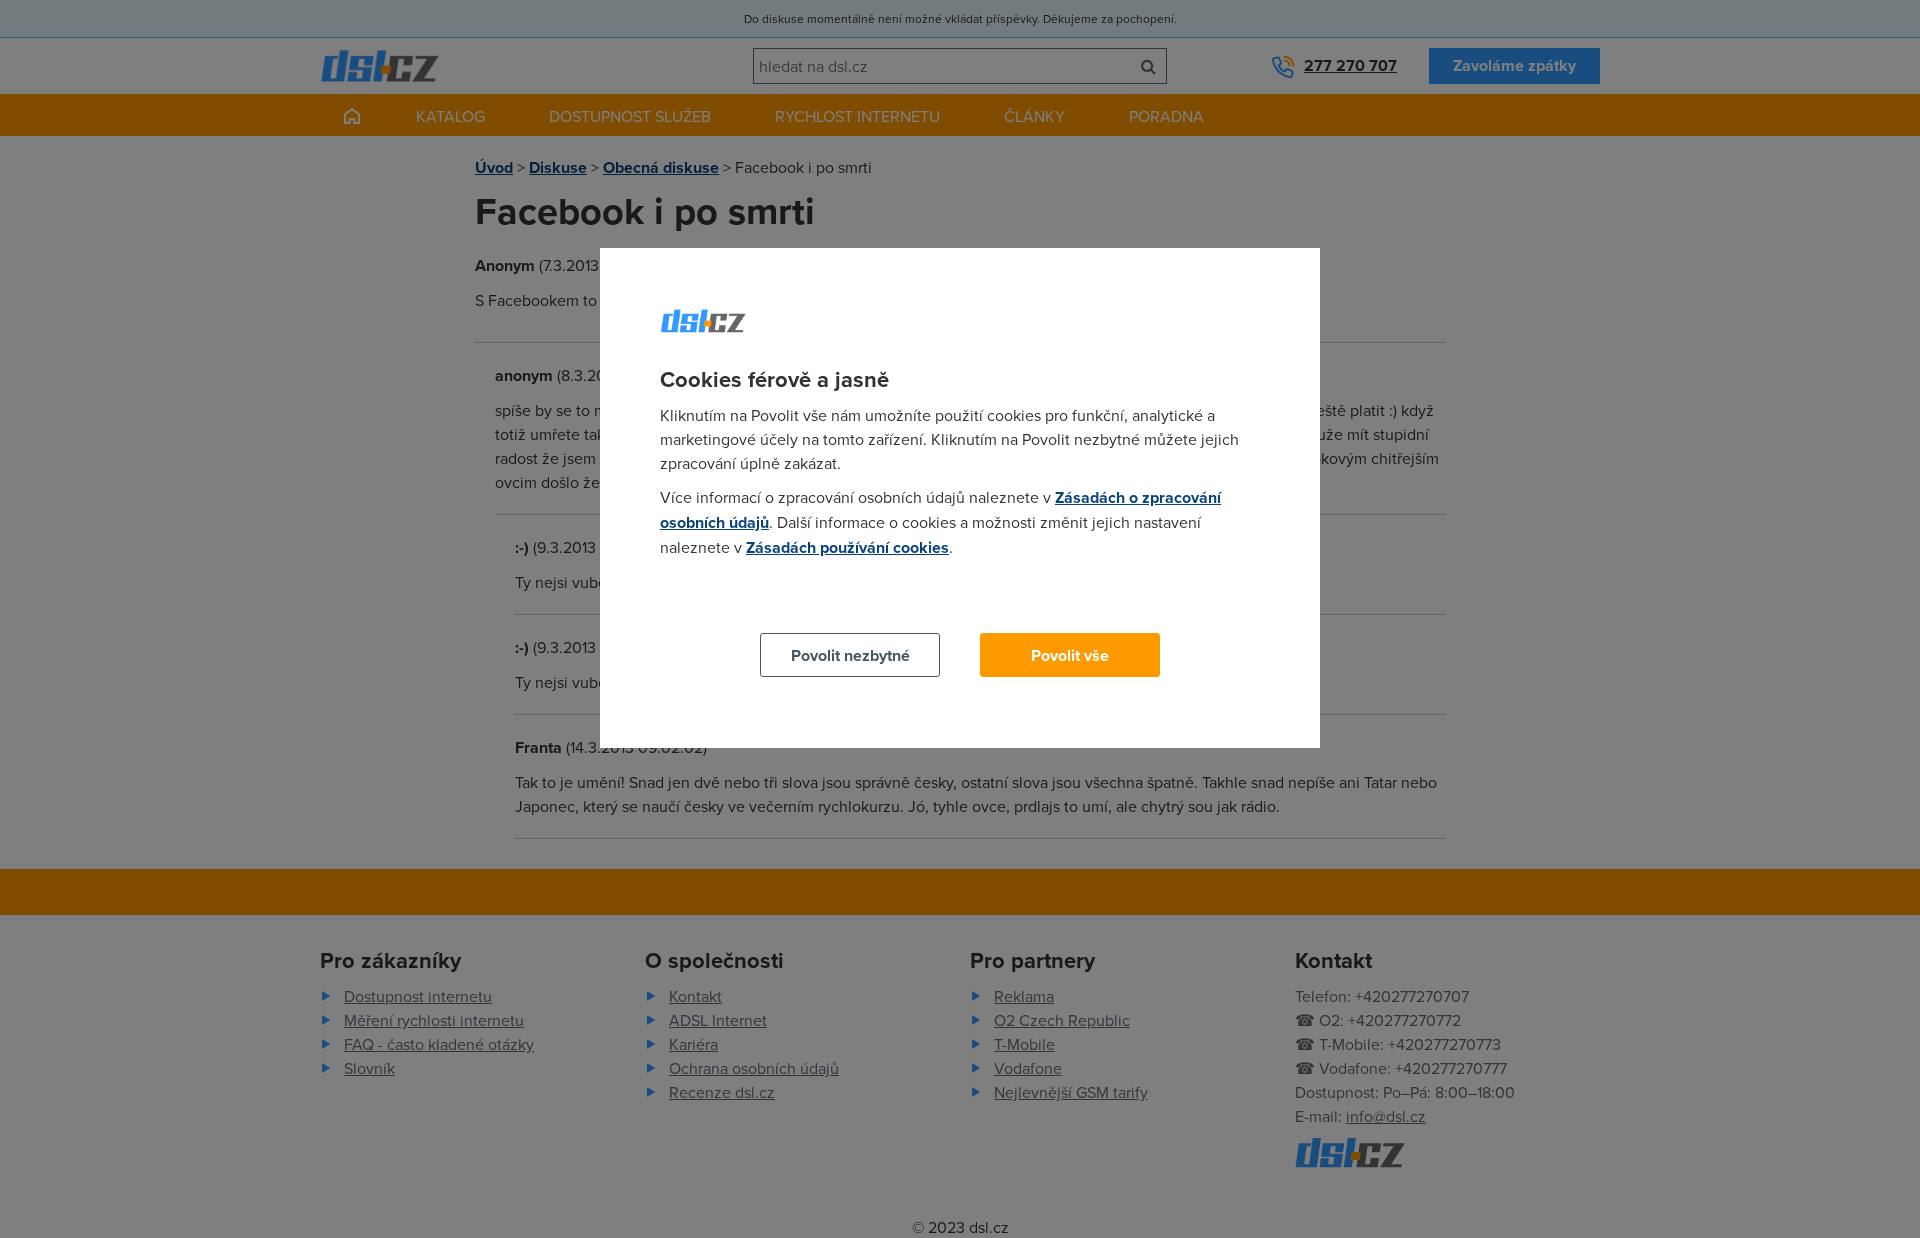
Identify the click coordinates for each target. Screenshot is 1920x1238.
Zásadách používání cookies (847, 547)
